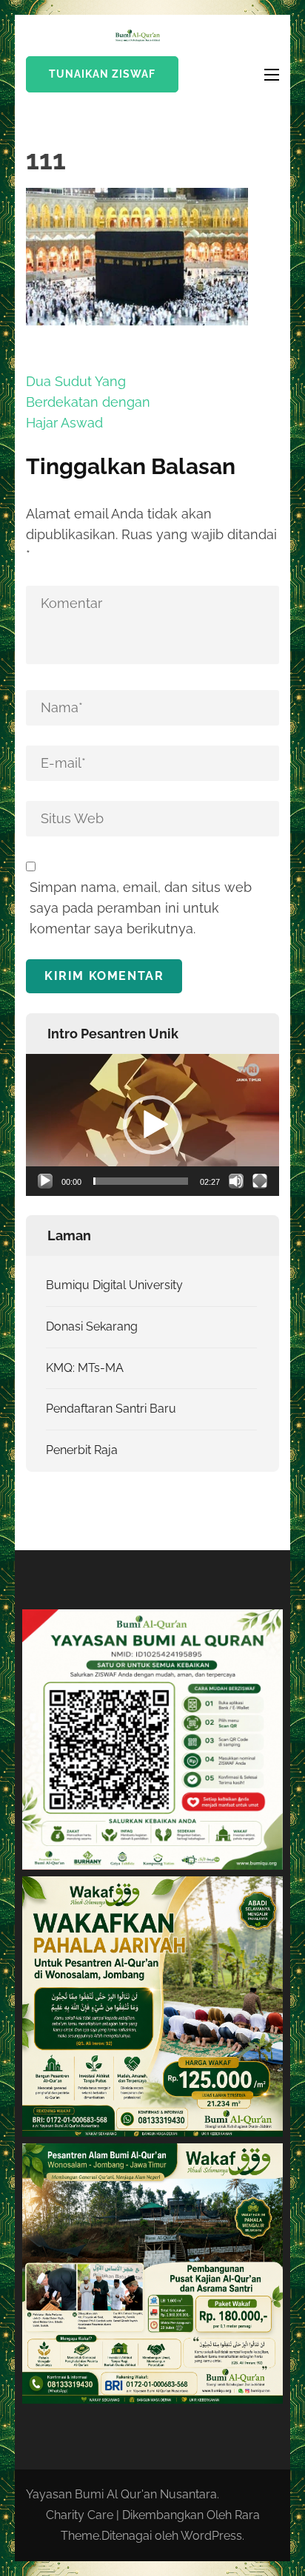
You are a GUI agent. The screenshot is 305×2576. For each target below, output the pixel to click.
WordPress (211, 2536)
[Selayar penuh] (260, 1181)
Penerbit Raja (82, 1450)
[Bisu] (236, 1181)
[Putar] (45, 1181)
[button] (152, 1125)
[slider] (141, 1181)
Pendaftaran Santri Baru (111, 1409)
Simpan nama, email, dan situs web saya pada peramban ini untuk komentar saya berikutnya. (141, 908)
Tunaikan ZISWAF (102, 74)
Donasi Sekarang (92, 1326)
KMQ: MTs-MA (85, 1368)
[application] (152, 1125)
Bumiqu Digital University (114, 1285)
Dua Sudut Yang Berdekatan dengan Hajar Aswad (88, 402)
